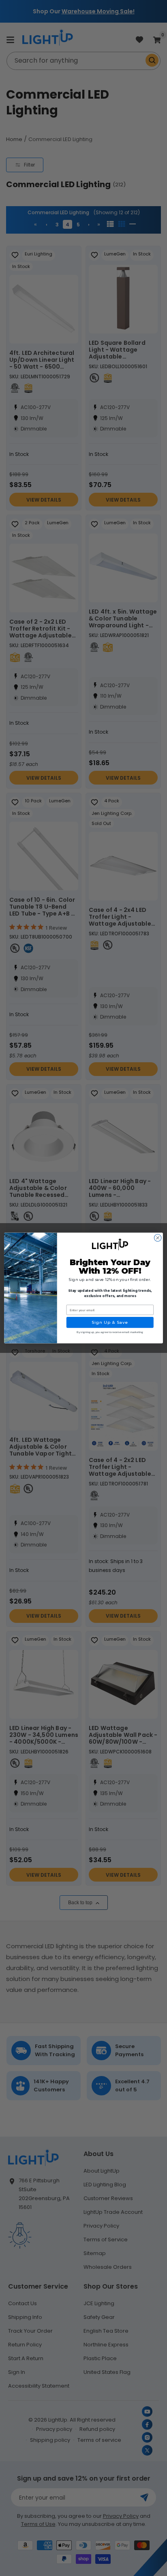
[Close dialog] (158, 1238)
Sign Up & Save (110, 1323)
